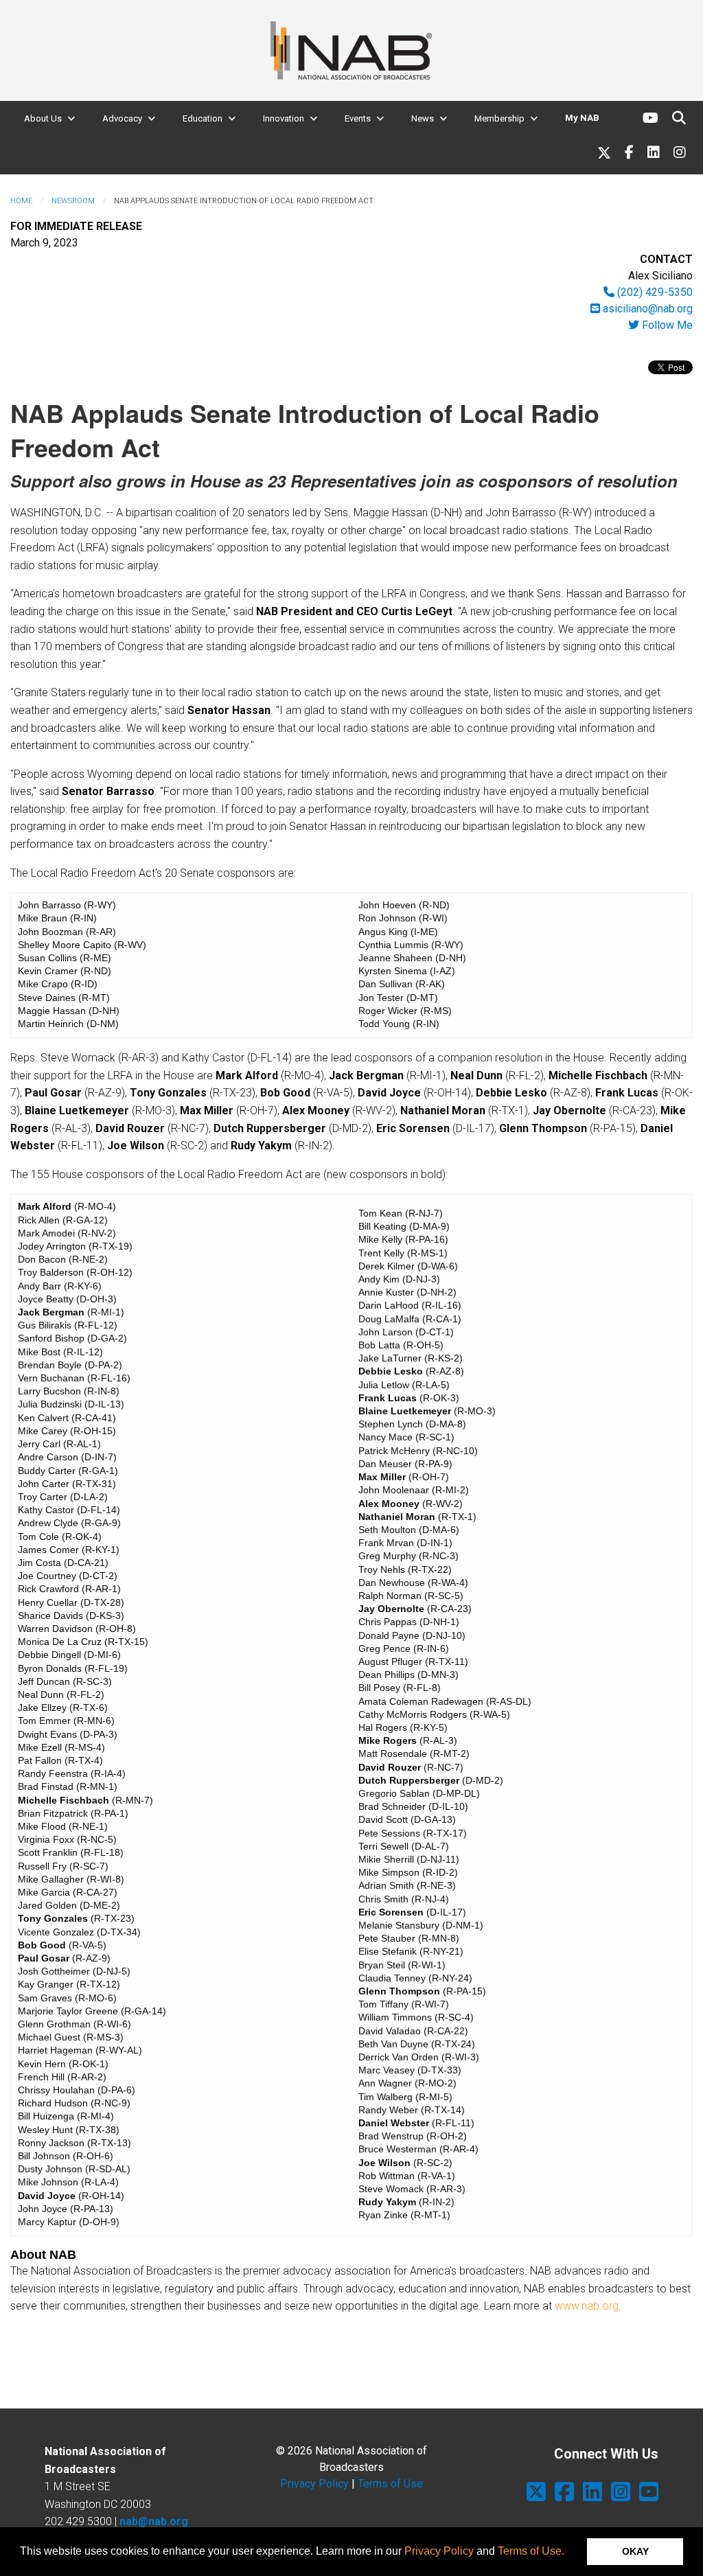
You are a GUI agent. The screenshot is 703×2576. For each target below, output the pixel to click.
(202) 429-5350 (654, 292)
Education (203, 118)
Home (21, 201)
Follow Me (666, 325)
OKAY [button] (635, 2551)
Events (358, 118)
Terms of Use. (531, 2551)
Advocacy (122, 118)
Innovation (284, 118)
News (423, 118)
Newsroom (73, 201)
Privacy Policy (439, 2551)
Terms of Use (390, 2484)
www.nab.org (587, 2306)
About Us (43, 118)
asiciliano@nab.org (646, 309)
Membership (499, 118)
